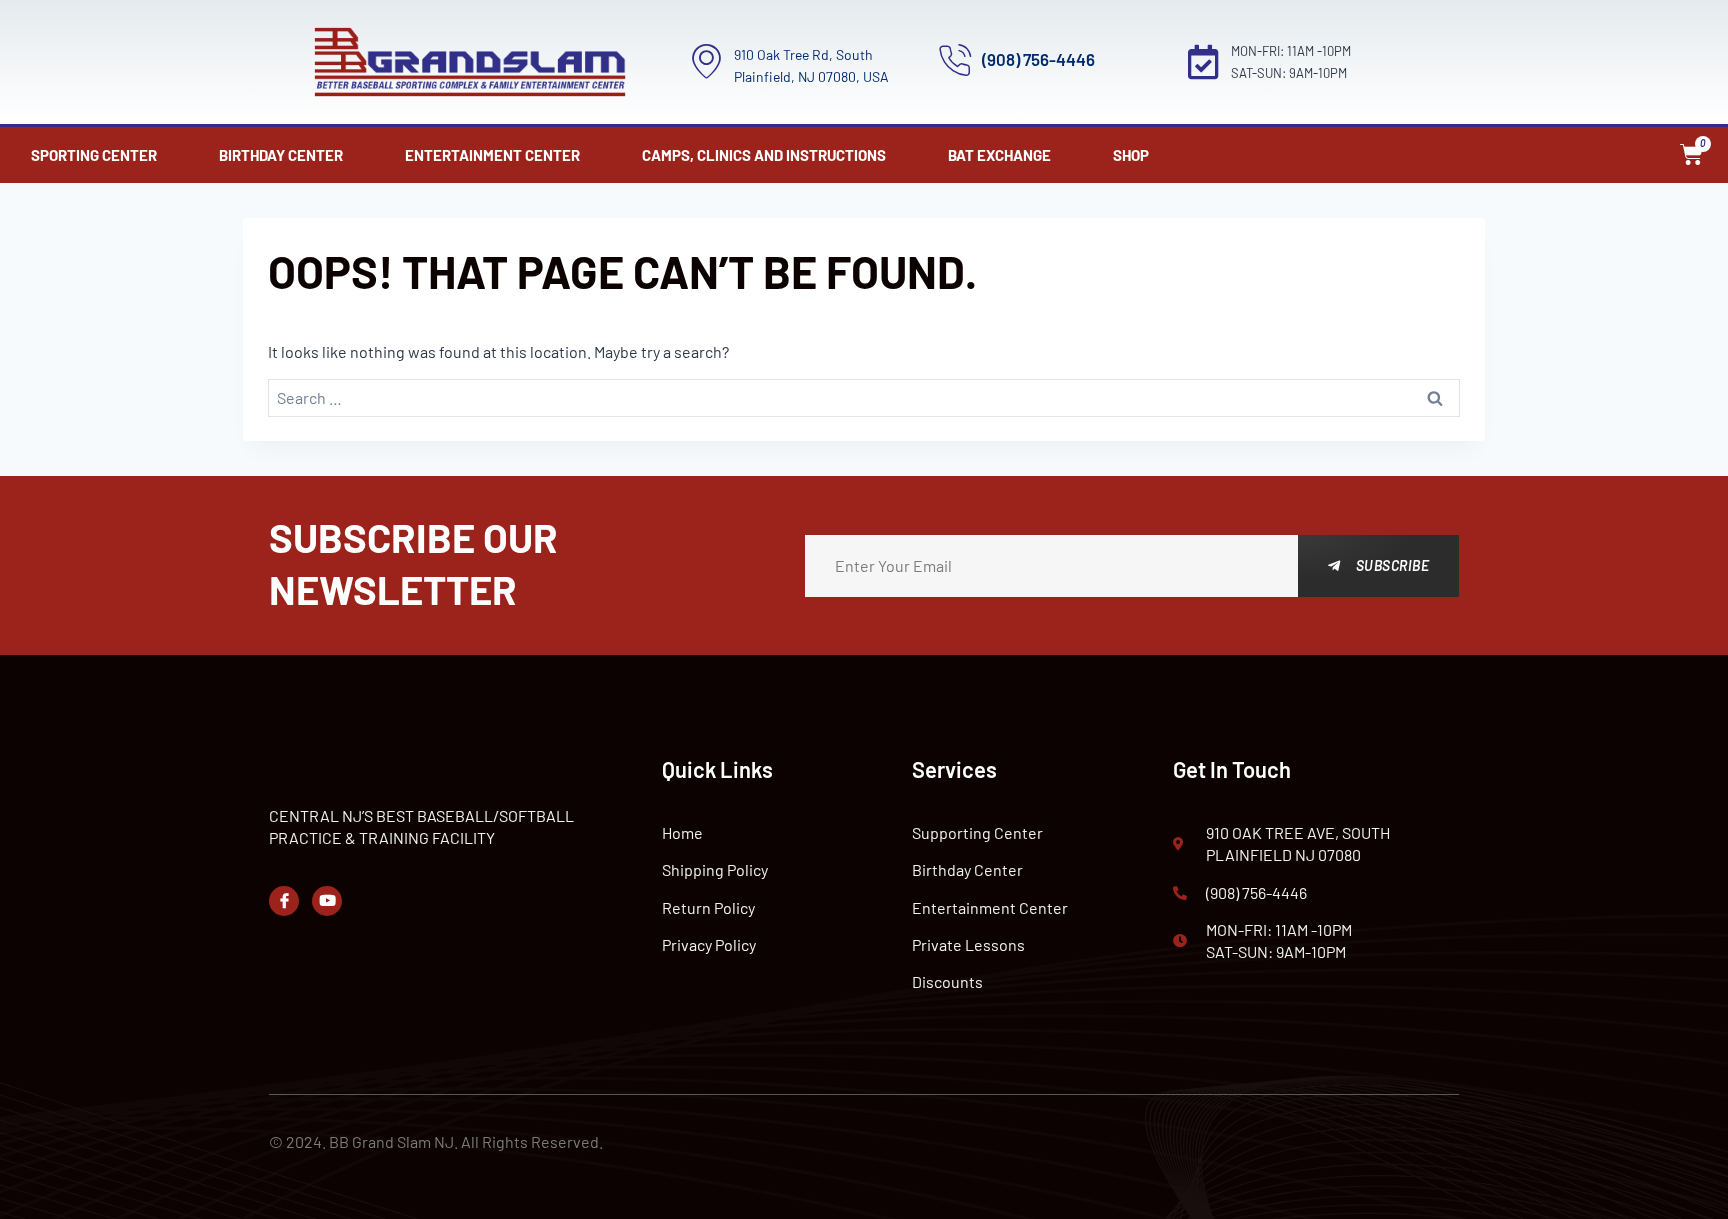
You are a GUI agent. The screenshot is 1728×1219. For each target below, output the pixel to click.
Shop (1131, 155)
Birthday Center (281, 155)
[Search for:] (864, 398)
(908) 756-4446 (1038, 59)
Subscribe (1393, 565)
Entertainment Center (492, 155)
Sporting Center (94, 155)
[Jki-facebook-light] (284, 901)
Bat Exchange (999, 155)
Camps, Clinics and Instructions (764, 155)
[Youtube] (327, 901)
